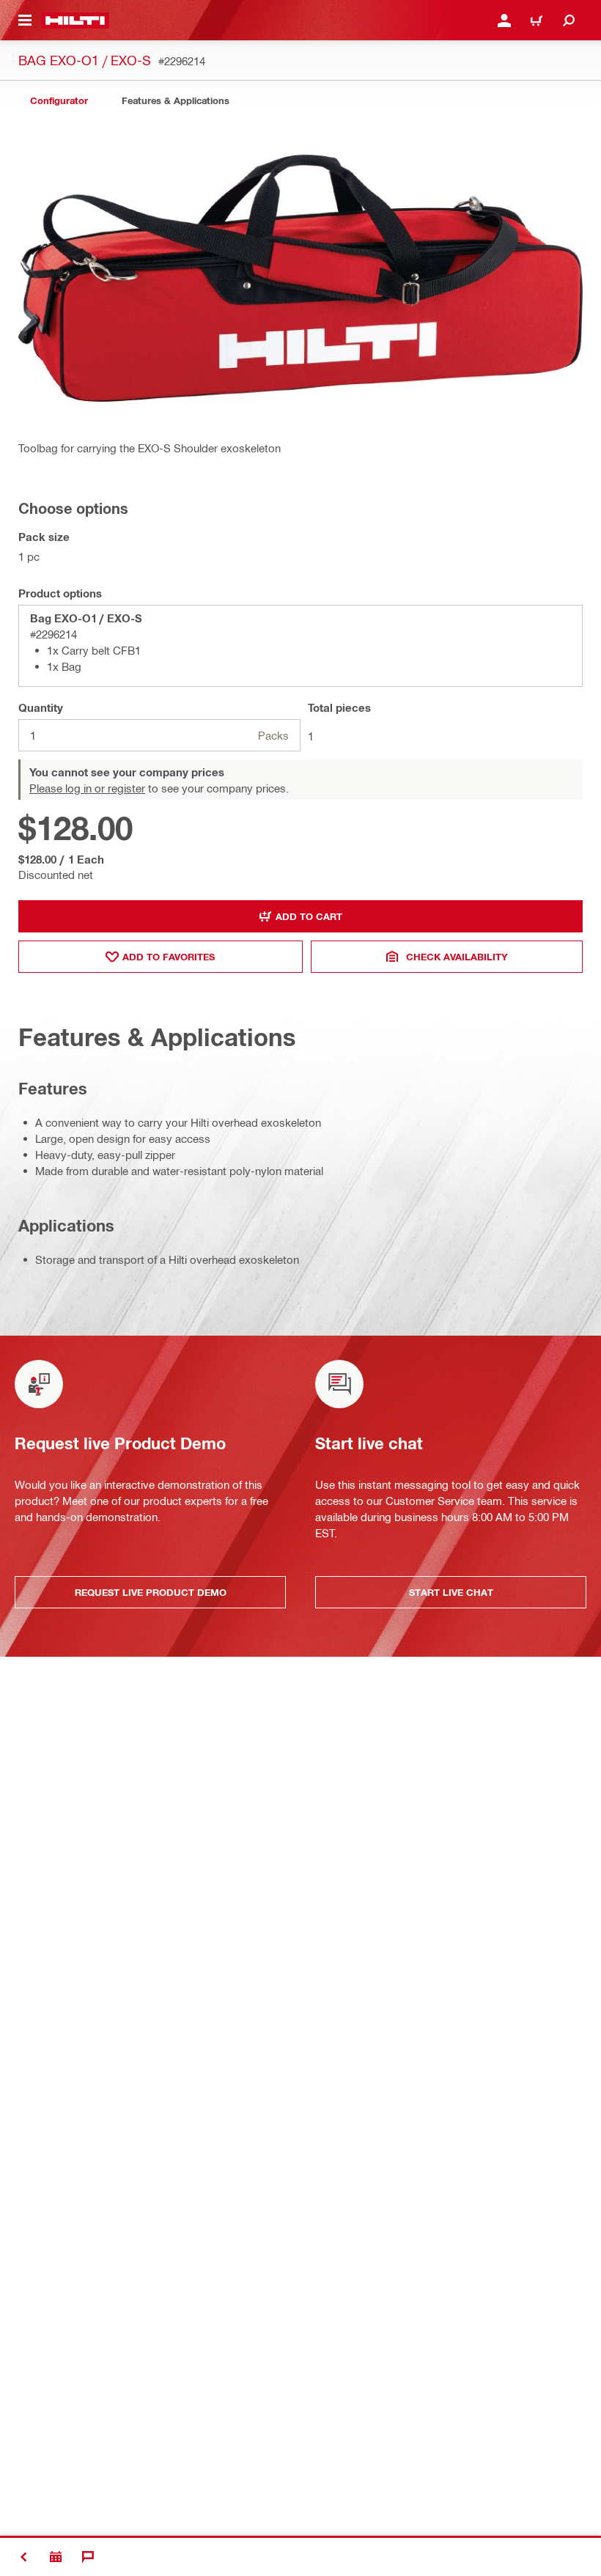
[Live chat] (88, 2557)
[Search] (569, 21)
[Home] (75, 21)
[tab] (59, 101)
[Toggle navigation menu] (25, 21)
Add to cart (309, 916)
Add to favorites (169, 957)
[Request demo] (56, 2557)
